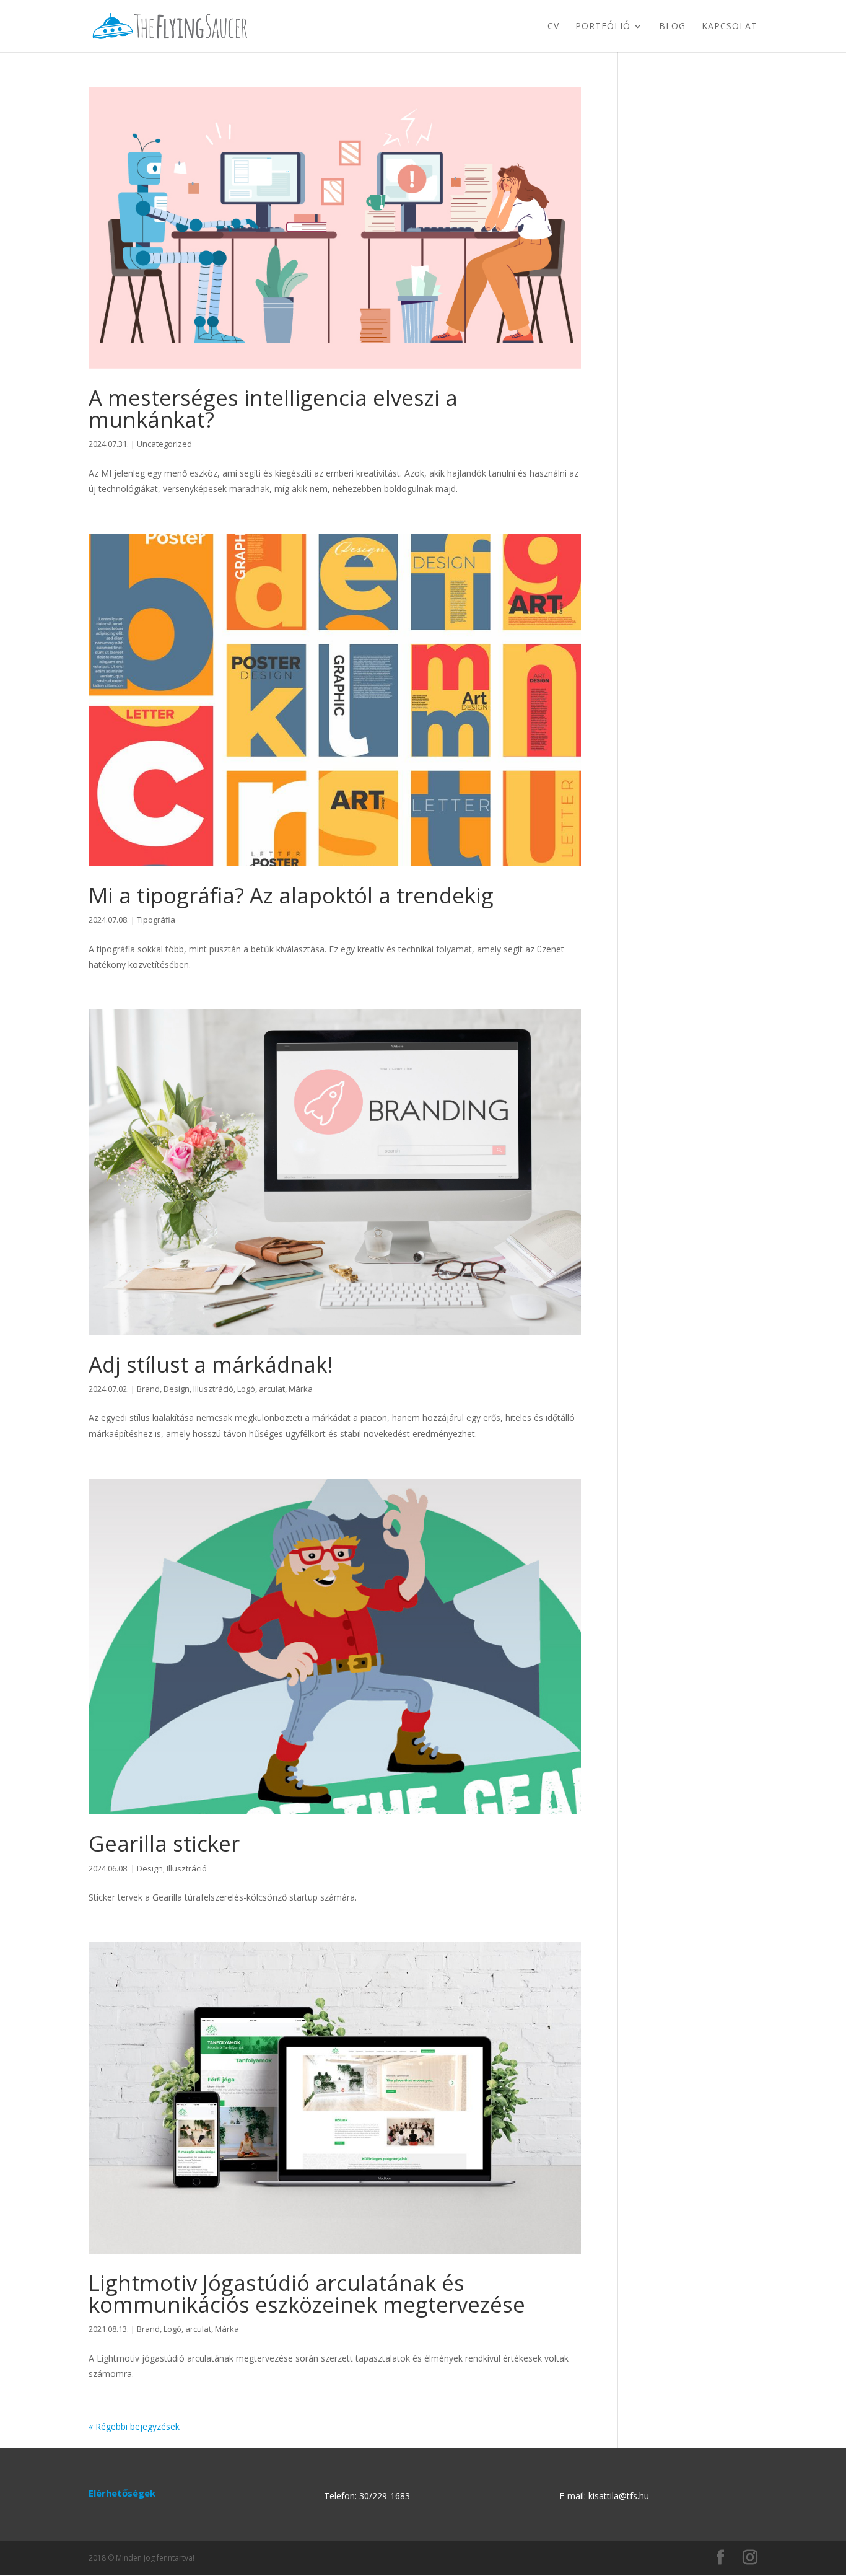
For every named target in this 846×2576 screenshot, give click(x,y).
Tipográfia (156, 920)
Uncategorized (164, 444)
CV (553, 27)
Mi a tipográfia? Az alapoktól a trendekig (291, 895)
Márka (301, 1389)
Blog (672, 27)
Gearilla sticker (164, 1843)
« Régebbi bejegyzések (134, 2426)
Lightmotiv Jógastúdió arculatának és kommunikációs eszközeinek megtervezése (307, 2293)
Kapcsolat (730, 27)
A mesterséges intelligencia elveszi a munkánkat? (273, 408)
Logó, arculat (261, 1389)
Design (177, 1389)
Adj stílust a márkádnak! (211, 1364)
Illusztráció (213, 1389)
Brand (148, 1389)
